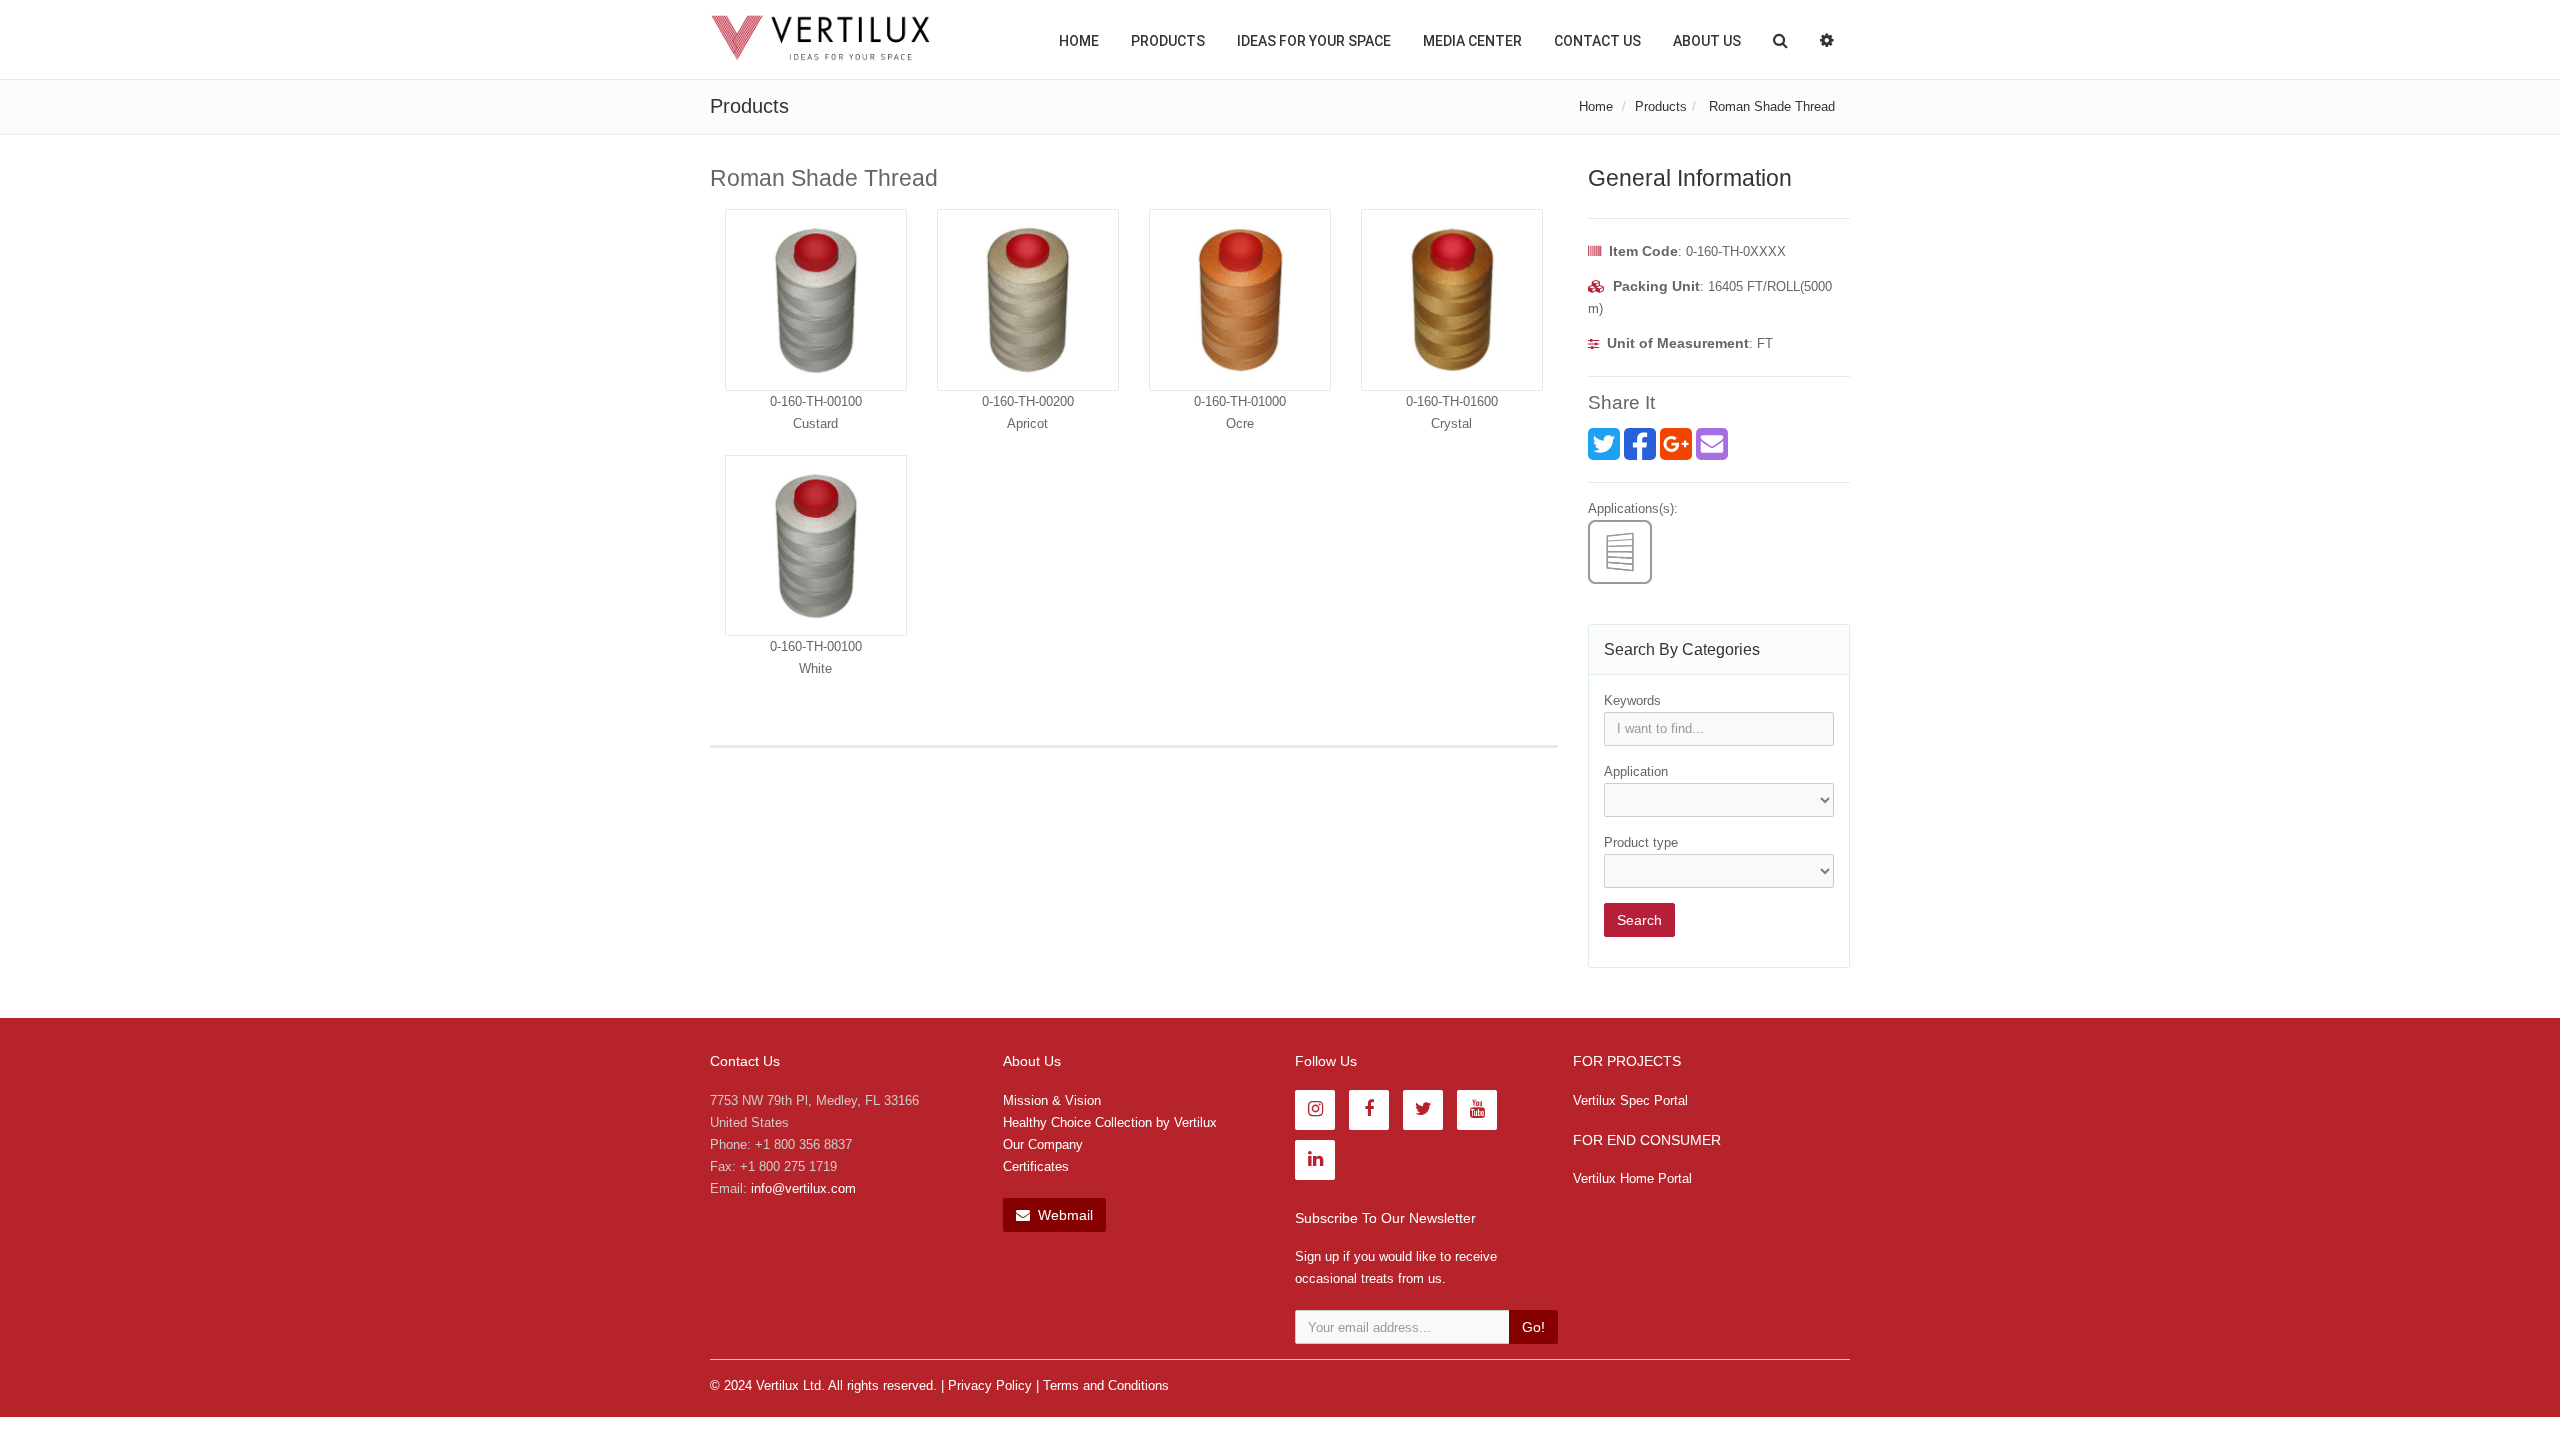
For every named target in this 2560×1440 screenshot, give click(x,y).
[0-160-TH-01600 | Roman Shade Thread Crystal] (1452, 300)
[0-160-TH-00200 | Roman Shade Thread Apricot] (1028, 300)
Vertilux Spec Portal (1630, 1100)
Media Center (1472, 41)
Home (1079, 41)
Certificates (1036, 1166)
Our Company (1043, 1144)
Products (1168, 41)
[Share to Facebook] (1640, 444)
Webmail (1063, 1215)
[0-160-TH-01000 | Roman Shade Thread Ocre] (1240, 300)
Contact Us (1597, 41)
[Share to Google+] (1676, 444)
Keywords (1632, 700)
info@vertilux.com (803, 1188)
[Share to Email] (1712, 444)
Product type (1641, 842)
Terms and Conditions (1106, 1385)
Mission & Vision (1052, 1100)
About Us (1707, 41)
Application (1636, 771)
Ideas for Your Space (1314, 41)
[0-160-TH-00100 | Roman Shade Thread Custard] (816, 300)
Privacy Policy (990, 1385)
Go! (1533, 1327)
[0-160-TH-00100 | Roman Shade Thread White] (816, 546)
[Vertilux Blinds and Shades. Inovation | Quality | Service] (820, 38)
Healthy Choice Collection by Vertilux (1110, 1122)
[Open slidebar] (1827, 39)
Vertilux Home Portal (1632, 1178)
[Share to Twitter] (1604, 444)
